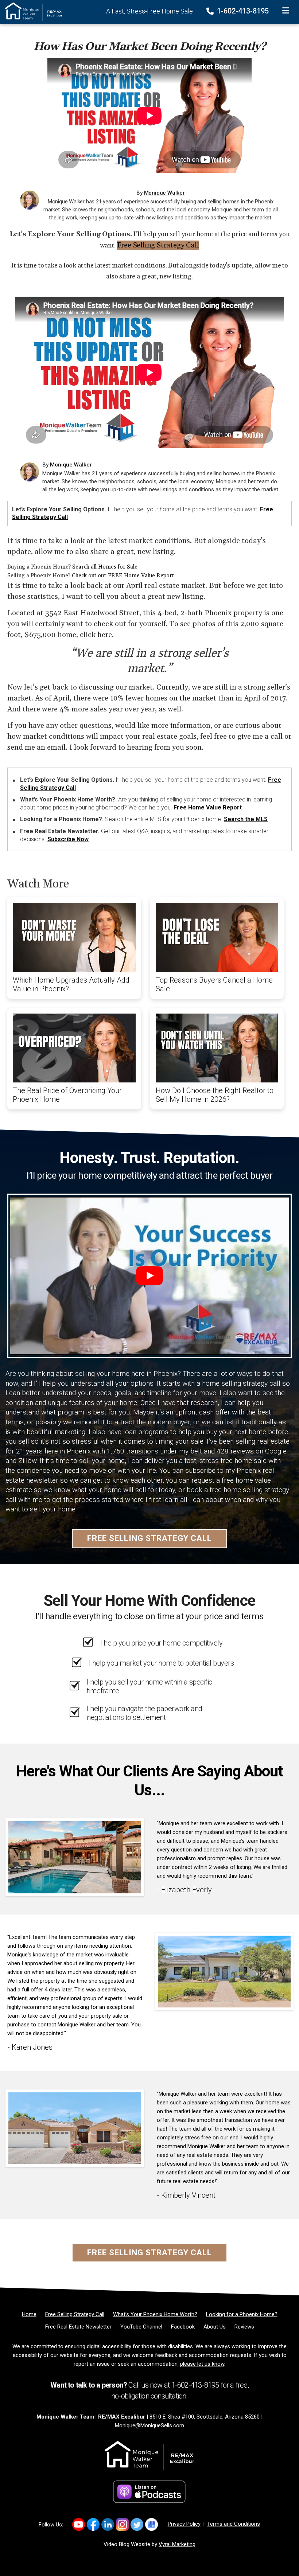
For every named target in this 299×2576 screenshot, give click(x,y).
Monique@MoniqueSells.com (149, 2425)
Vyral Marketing (177, 2544)
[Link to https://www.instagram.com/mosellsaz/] (122, 2524)
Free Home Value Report (208, 807)
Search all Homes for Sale (105, 567)
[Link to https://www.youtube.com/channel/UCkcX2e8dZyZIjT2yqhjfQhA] (79, 2524)
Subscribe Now (68, 839)
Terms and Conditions (234, 2524)
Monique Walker (164, 193)
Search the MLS (246, 819)
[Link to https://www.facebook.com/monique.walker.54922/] (93, 2524)
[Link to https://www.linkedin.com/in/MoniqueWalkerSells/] (108, 2524)
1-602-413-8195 (242, 11)
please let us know (202, 2364)
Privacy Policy (184, 2524)
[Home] (31, 11)
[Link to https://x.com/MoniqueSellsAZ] (137, 2524)
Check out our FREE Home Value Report (123, 576)
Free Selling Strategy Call (158, 245)
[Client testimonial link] (75, 1857)
